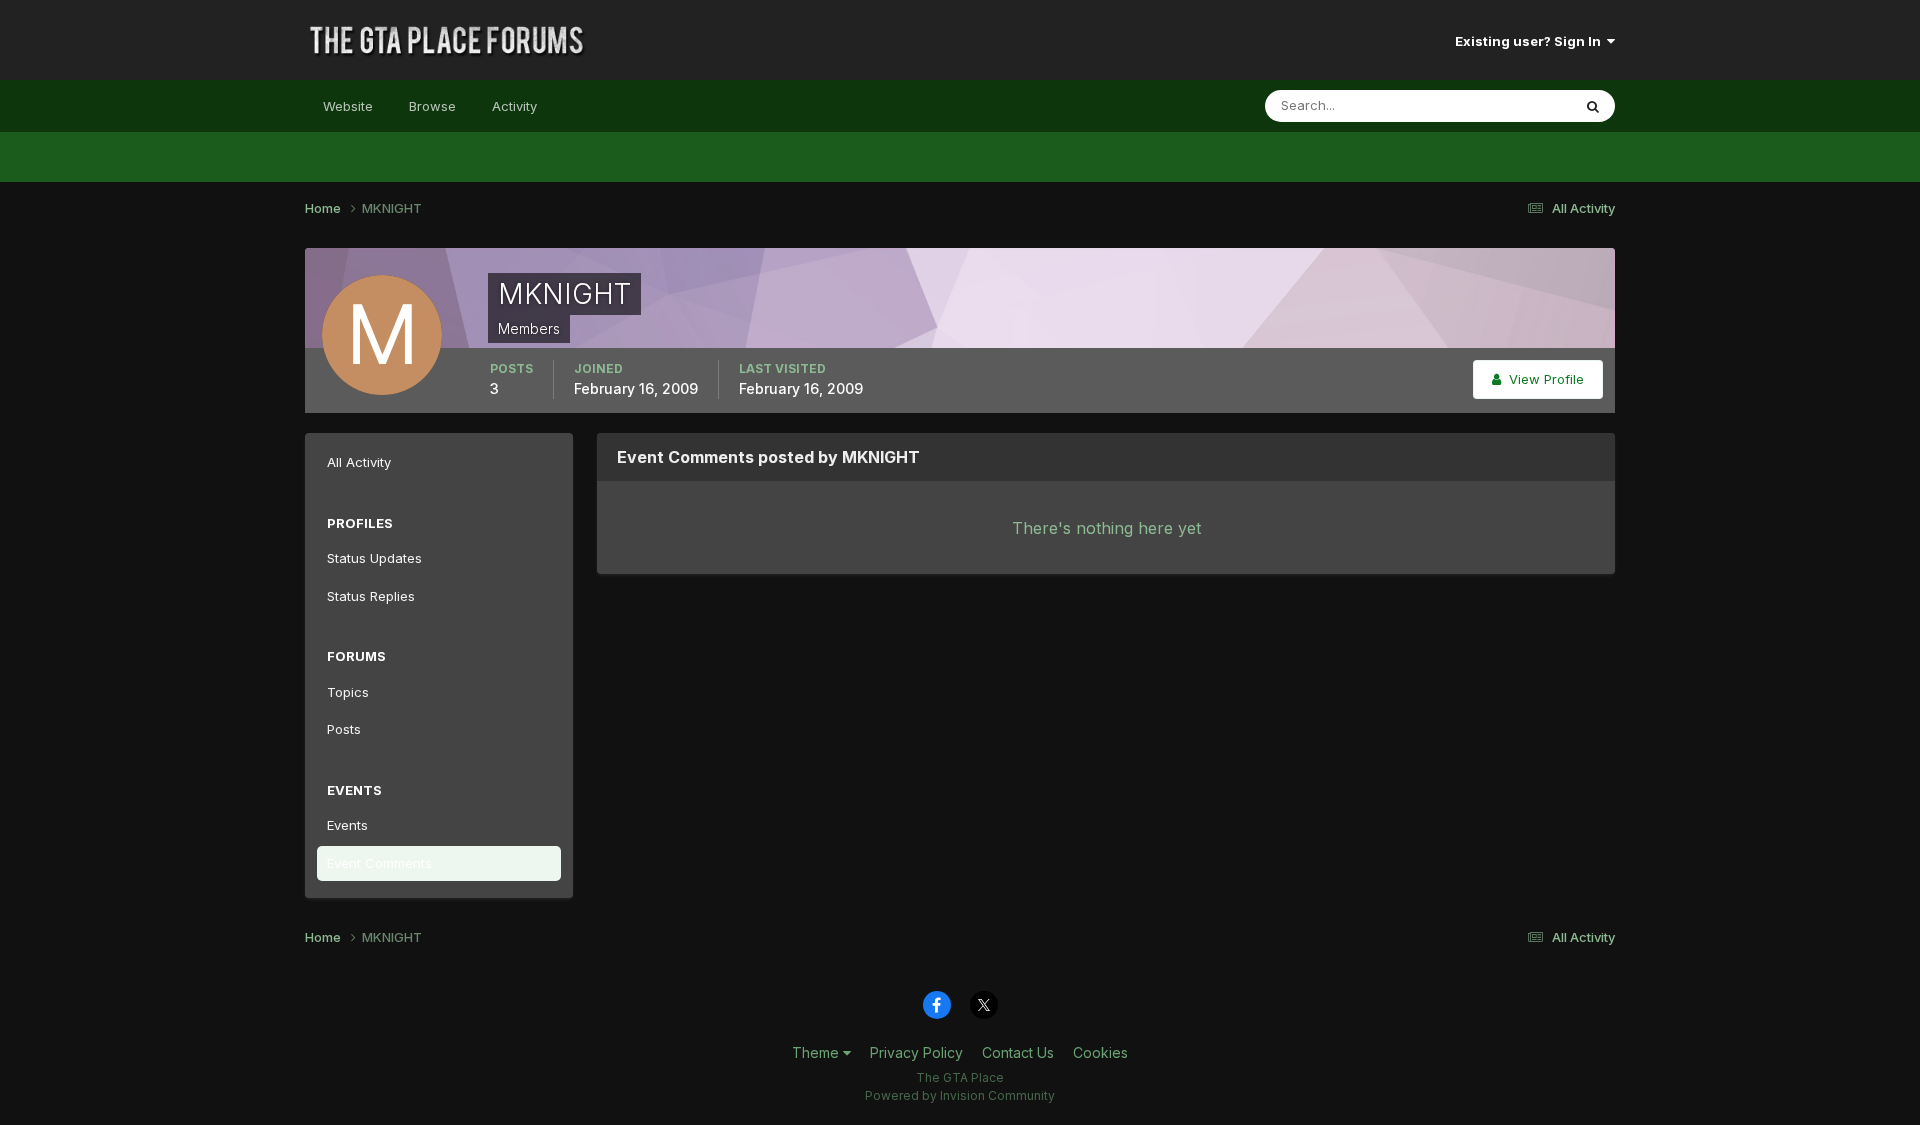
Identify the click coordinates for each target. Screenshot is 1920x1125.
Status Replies (371, 596)
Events (347, 825)
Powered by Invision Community (960, 1095)
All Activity (359, 462)
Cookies (1100, 1052)
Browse (432, 106)
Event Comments (379, 863)
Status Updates (1498, 105)
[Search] (1593, 106)
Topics (348, 692)
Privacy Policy (916, 1052)
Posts (344, 729)
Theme (817, 1052)
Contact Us (1018, 1052)
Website (348, 106)
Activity (514, 106)
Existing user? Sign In (1531, 41)
